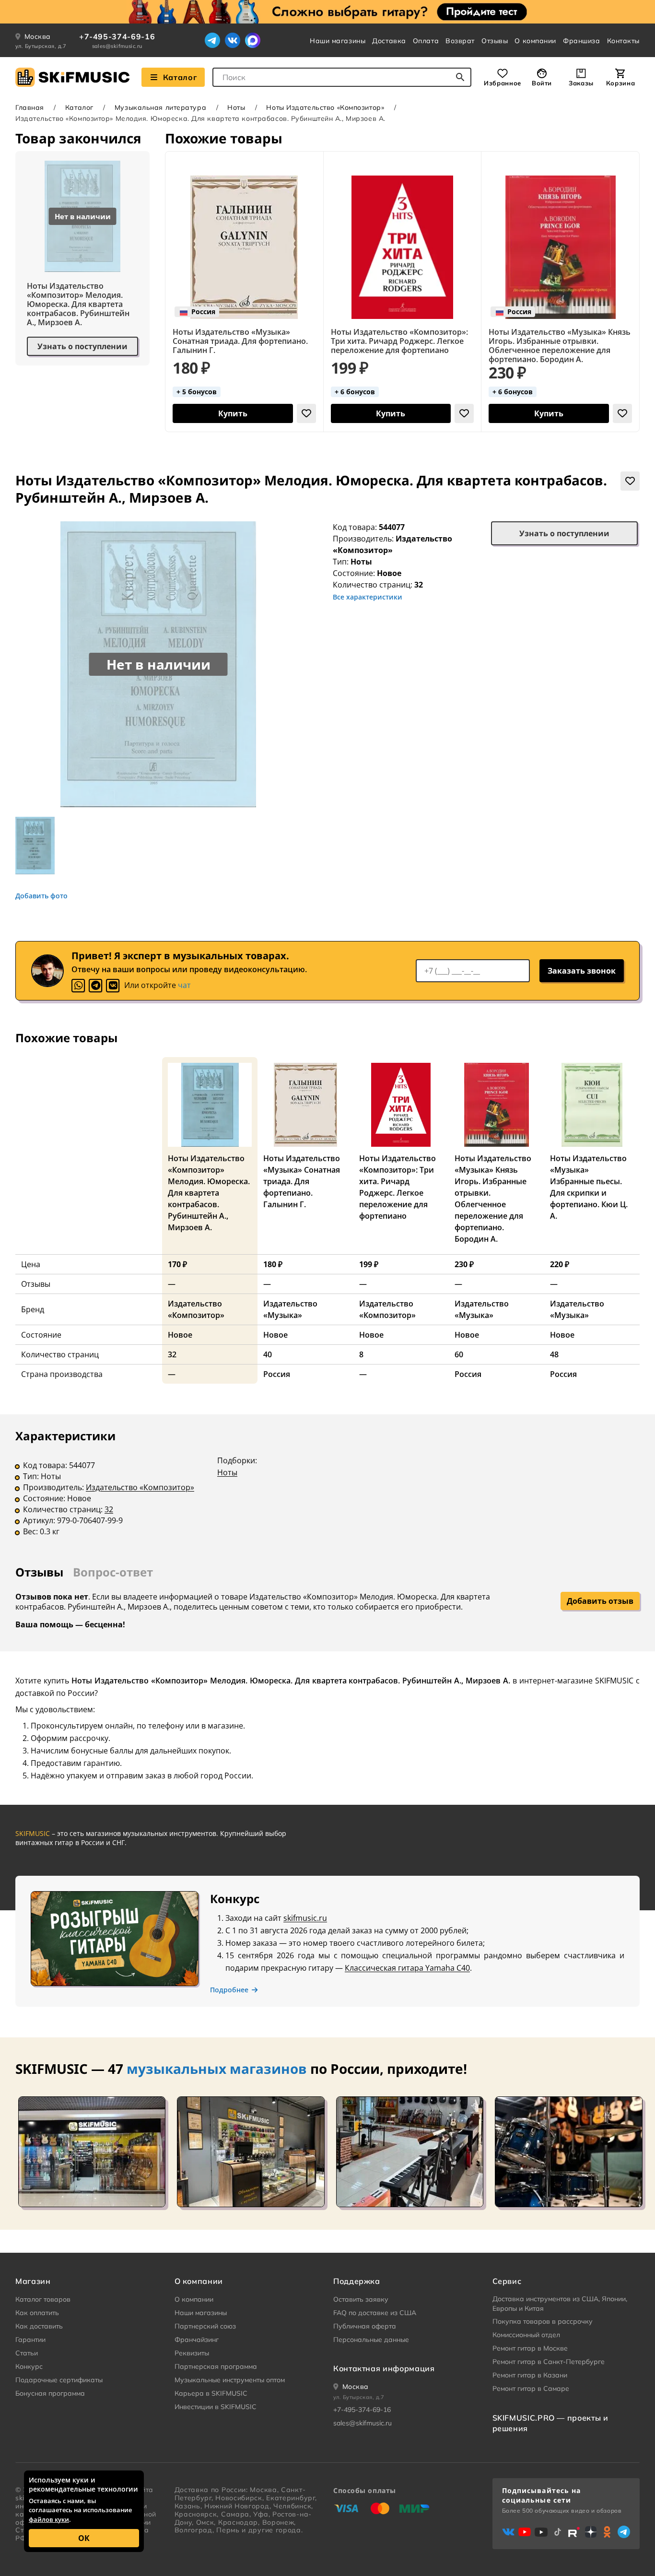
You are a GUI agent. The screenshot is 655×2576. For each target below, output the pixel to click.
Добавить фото (41, 896)
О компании (535, 41)
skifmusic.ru (305, 1918)
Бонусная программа (50, 2393)
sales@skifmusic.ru (117, 46)
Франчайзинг (197, 2340)
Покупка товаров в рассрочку (543, 2321)
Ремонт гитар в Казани (530, 2375)
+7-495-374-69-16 (117, 36)
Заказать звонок (582, 971)
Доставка (389, 41)
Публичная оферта (365, 2326)
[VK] (113, 986)
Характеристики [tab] (65, 1436)
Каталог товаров (43, 2299)
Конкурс (29, 2366)
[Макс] (253, 40)
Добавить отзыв (600, 1601)
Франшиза (581, 41)
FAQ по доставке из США (375, 2313)
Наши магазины (338, 41)
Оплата (426, 41)
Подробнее (229, 1990)
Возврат (460, 41)
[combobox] (342, 77)
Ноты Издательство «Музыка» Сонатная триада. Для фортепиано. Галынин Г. (240, 341)
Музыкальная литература (160, 107)
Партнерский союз (205, 2326)
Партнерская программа (216, 2366)
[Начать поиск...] (460, 77)
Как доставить (39, 2326)
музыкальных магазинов (217, 2069)
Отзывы (495, 41)
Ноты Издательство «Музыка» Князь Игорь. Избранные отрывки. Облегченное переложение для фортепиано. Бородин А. (560, 346)
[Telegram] (212, 40)
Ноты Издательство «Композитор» (325, 107)
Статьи (27, 2353)
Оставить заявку (361, 2299)
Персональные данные (371, 2340)
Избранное (503, 83)
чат (184, 985)
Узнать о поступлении (82, 346)
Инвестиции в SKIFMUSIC (216, 2407)
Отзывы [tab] (39, 1572)
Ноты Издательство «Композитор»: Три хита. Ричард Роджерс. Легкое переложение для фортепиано (399, 341)
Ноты (236, 107)
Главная (30, 107)
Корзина (620, 83)
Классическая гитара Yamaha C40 (407, 1968)
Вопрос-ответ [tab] (113, 1572)
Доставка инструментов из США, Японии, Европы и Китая (560, 2304)
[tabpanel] (327, 1490)
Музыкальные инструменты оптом (230, 2380)
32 (109, 1509)
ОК (84, 2538)
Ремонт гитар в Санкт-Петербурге (549, 2362)
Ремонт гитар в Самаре (531, 2388)
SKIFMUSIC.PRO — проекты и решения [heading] (550, 2423)
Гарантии (30, 2340)
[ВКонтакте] (233, 40)
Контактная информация (384, 2368)
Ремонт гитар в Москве (530, 2348)
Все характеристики (368, 597)
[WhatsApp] (78, 986)
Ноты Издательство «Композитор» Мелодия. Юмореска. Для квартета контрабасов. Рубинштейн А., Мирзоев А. (78, 304)
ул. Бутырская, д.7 (41, 46)
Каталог (180, 77)
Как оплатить (37, 2313)
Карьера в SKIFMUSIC (211, 2393)
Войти (542, 83)
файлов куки (49, 2519)
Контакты (623, 41)
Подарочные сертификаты (59, 2380)
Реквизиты (192, 2353)
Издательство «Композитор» (140, 1487)
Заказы (581, 83)
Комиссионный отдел (526, 2335)
